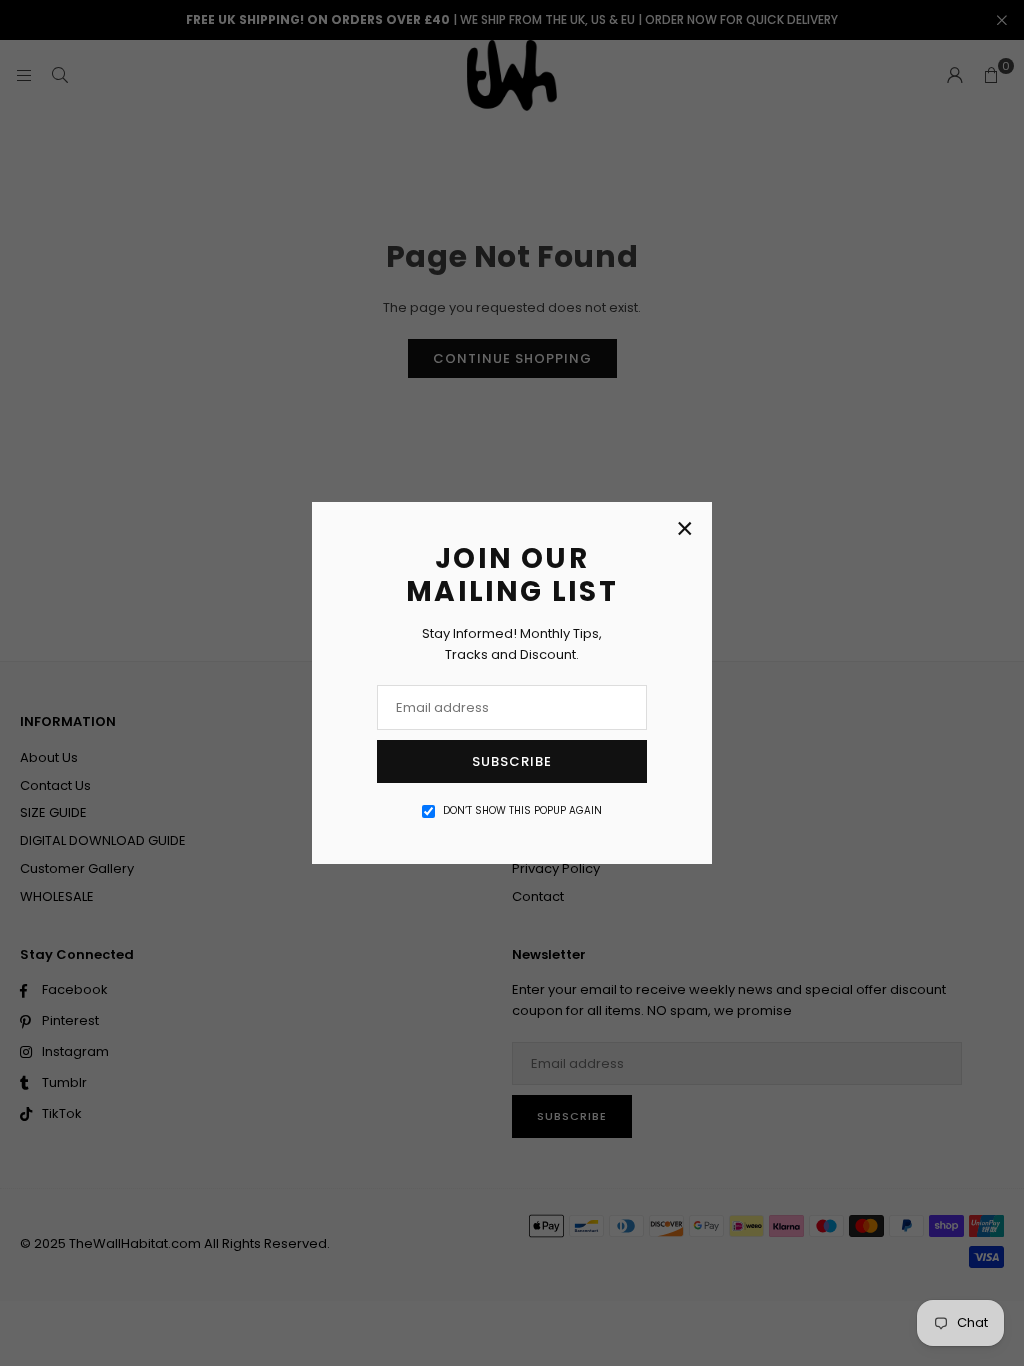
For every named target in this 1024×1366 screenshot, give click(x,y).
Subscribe (512, 761)
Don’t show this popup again (522, 810)
